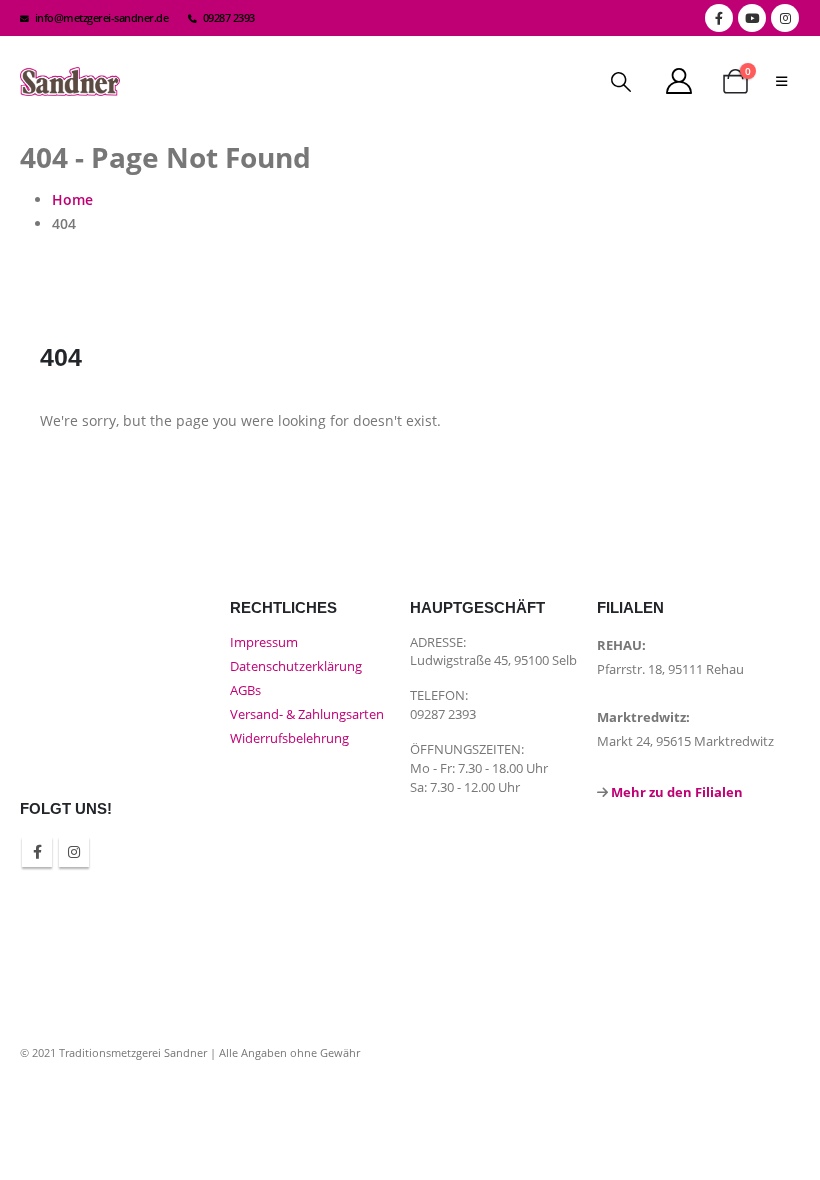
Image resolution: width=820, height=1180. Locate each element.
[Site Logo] (70, 81)
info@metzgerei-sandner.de (102, 17)
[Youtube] (752, 18)
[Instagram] (785, 18)
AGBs (245, 690)
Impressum (264, 642)
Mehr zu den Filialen (677, 792)
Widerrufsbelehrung (289, 738)
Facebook (37, 852)
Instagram (74, 852)
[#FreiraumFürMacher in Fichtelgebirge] (310, 861)
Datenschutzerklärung (296, 666)
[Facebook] (719, 18)
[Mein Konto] (679, 81)
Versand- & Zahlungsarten (307, 714)
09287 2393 (229, 17)
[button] (621, 82)
